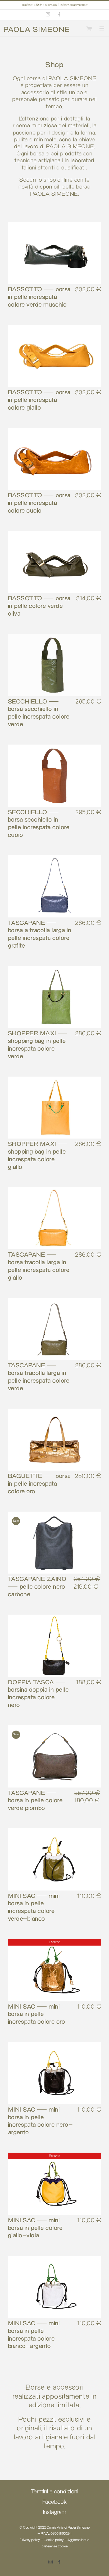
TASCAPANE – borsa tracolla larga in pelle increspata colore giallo (39, 1266)
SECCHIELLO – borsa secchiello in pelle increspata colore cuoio (39, 824)
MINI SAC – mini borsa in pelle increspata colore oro (37, 2015)
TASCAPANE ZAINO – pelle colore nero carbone (37, 1587)
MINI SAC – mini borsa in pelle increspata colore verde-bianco (34, 1908)
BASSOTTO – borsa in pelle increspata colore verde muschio (39, 297)
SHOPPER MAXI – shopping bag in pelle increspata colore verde (38, 1045)
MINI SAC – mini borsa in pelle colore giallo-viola (35, 2228)
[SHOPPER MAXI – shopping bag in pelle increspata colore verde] (54, 997)
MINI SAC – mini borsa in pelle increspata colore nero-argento (40, 2121)
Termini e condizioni (55, 2492)
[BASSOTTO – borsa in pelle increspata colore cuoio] (54, 459)
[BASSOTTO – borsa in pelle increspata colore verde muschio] (54, 253)
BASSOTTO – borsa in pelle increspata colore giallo (39, 400)
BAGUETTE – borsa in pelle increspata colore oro (39, 1484)
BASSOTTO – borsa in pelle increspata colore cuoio (39, 503)
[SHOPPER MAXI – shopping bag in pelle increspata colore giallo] (54, 1108)
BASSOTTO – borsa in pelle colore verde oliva (39, 606)
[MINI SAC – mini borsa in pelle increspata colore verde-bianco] (54, 1859)
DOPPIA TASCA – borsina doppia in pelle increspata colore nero (38, 1694)
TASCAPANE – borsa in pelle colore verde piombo (35, 1801)
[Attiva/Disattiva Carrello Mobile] (88, 28)
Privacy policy (30, 2540)
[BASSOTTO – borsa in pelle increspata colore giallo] (54, 356)
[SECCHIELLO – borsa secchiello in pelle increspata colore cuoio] (54, 776)
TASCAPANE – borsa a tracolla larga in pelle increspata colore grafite (40, 935)
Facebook (54, 2502)
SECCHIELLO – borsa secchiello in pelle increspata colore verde (39, 713)
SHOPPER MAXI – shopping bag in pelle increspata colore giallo (38, 1156)
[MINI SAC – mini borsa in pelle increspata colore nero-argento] (54, 2073)
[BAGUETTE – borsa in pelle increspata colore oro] (54, 1440)
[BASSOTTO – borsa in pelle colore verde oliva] (54, 562)
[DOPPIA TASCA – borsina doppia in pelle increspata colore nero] (54, 1646)
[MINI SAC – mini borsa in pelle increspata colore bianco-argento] (54, 2287)
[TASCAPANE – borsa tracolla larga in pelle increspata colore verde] (54, 1329)
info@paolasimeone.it (74, 5)
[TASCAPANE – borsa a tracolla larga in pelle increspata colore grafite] (54, 886)
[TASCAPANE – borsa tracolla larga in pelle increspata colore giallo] (54, 1218)
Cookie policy (54, 2540)
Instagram (54, 2513)
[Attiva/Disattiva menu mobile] (101, 28)
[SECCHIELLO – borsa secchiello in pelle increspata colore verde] (54, 665)
